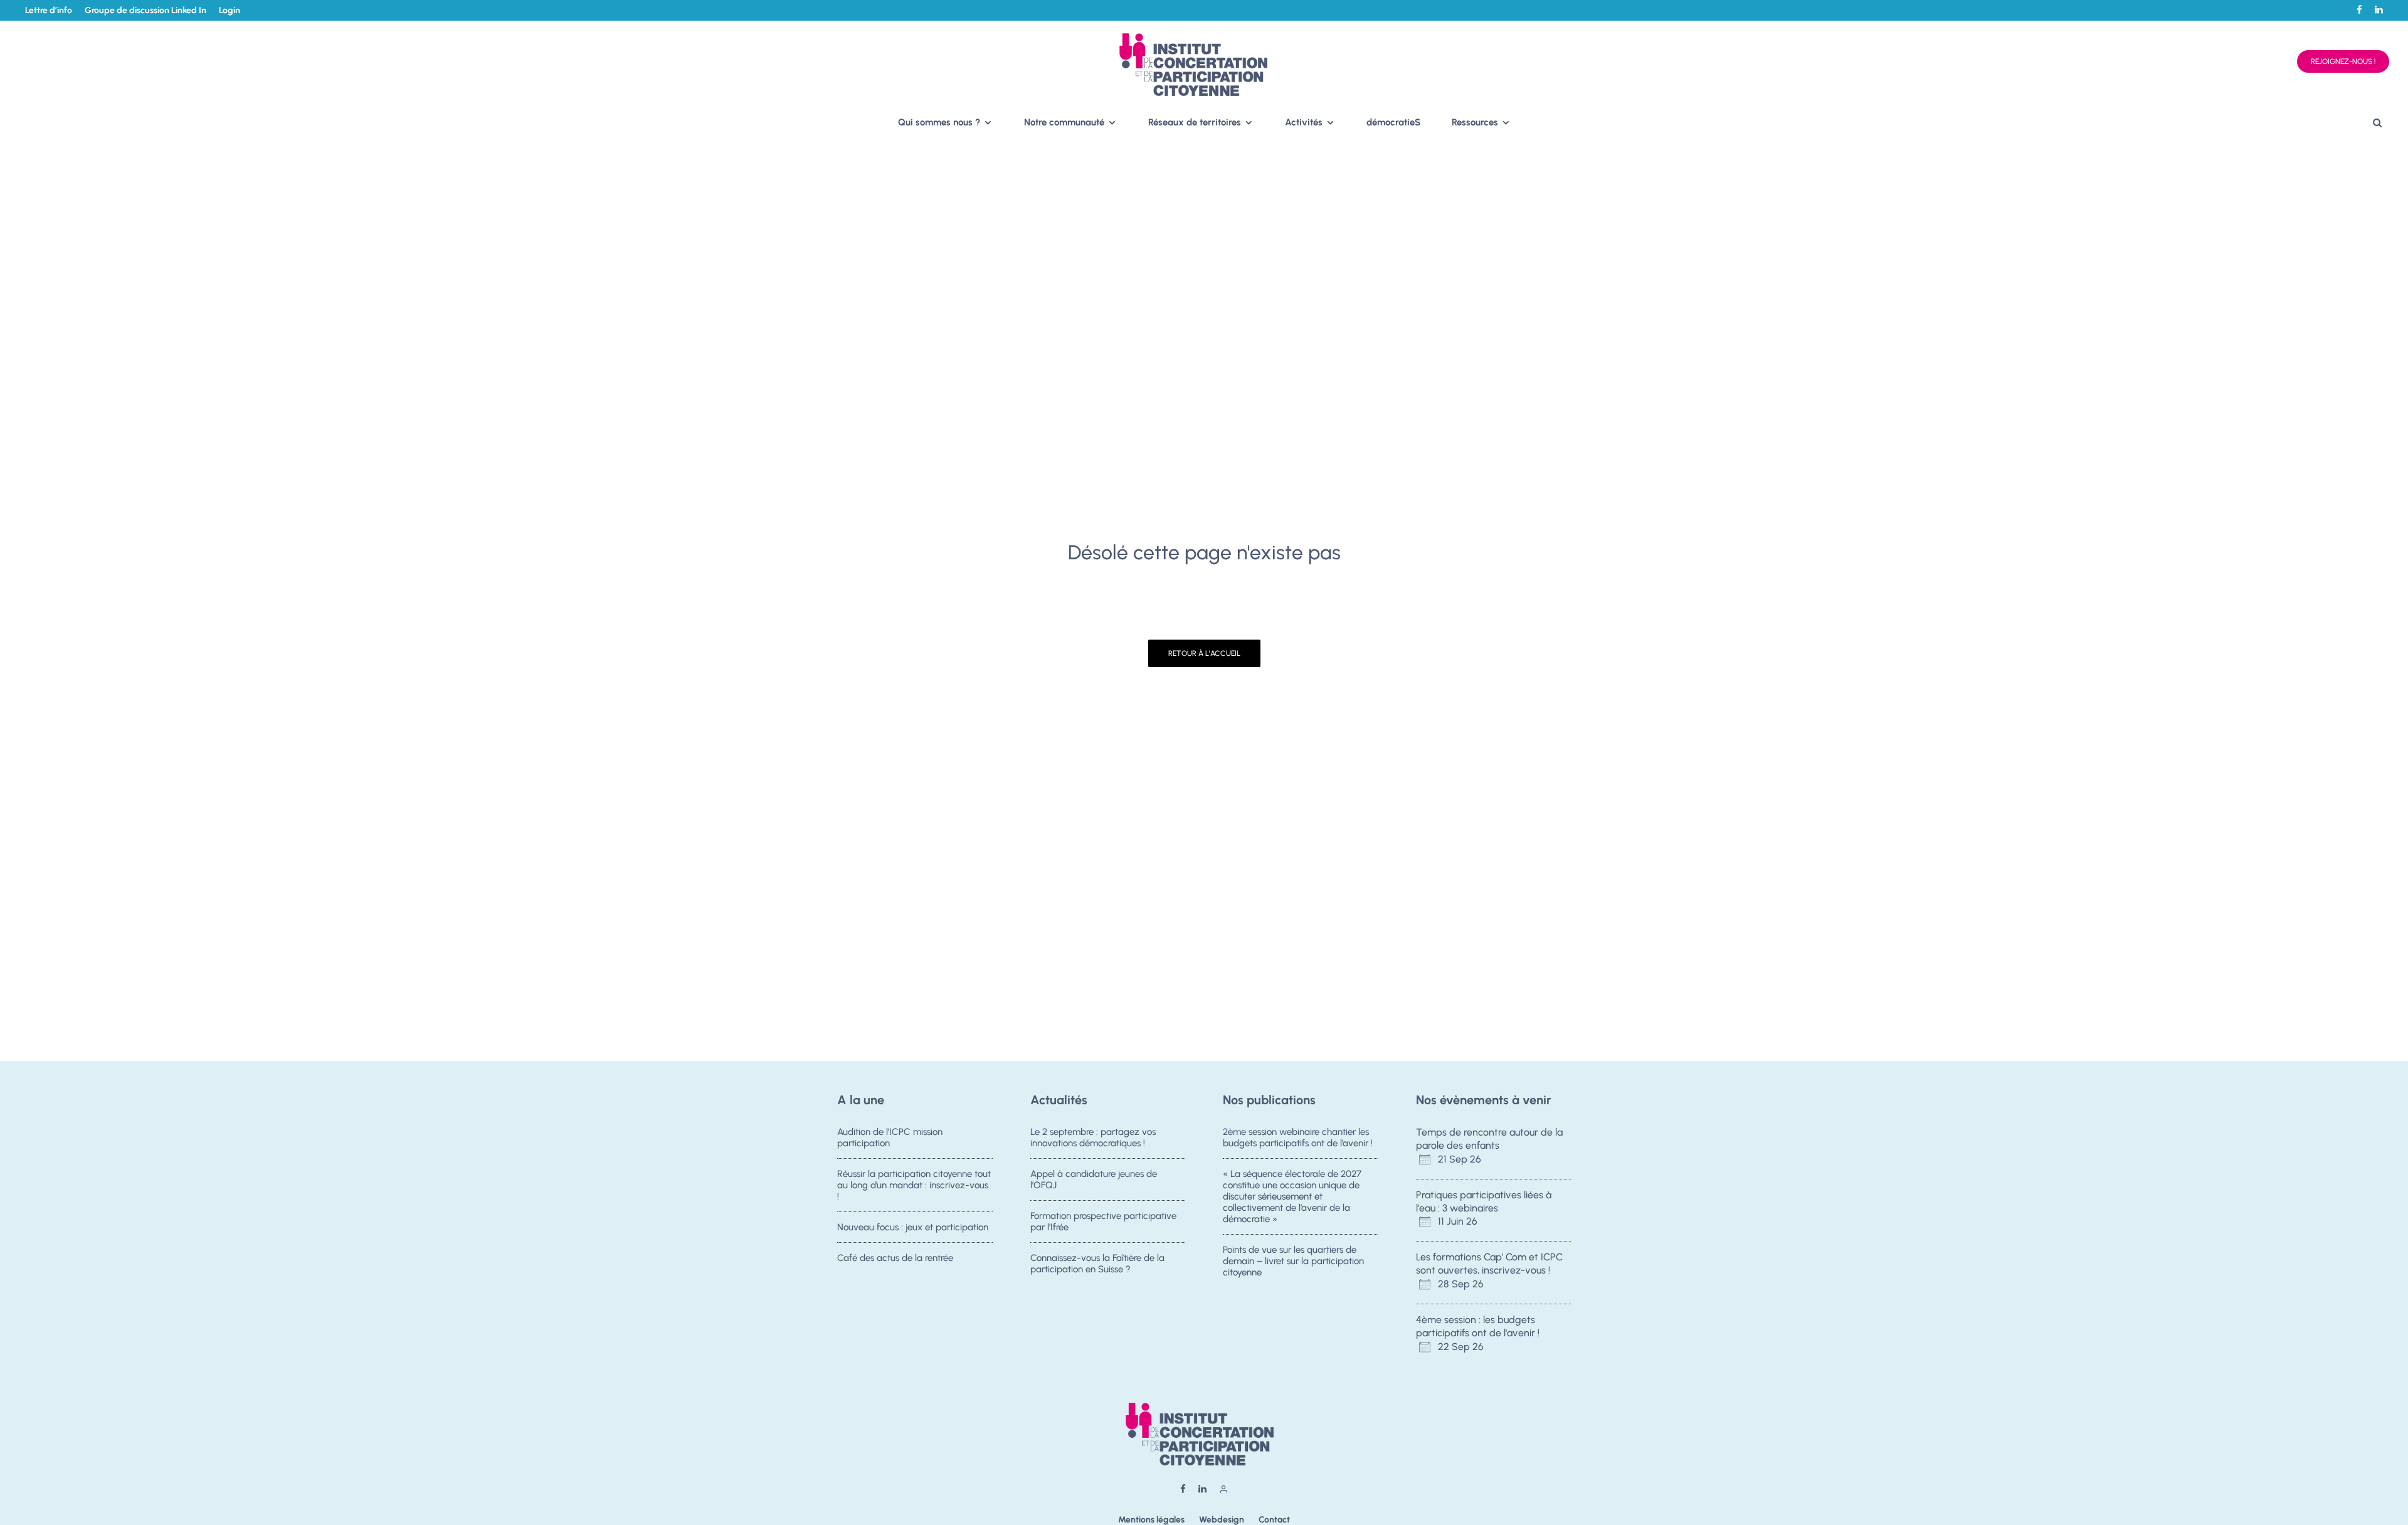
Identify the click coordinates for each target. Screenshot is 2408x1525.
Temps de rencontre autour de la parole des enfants (1489, 1139)
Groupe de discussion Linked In (145, 10)
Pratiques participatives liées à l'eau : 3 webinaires (1484, 1201)
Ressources (1475, 122)
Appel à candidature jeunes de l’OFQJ (1094, 1179)
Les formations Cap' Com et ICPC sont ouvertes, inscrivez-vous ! (1489, 1264)
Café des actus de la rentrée (895, 1258)
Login (230, 10)
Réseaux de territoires (1195, 122)
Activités (1304, 122)
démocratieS (1393, 122)
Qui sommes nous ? (939, 122)
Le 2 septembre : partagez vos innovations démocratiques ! (1093, 1137)
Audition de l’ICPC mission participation (890, 1137)
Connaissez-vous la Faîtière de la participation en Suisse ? (1097, 1264)
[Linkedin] (2379, 10)
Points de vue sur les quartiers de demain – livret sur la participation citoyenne (1293, 1261)
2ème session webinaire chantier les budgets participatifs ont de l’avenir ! (1298, 1137)
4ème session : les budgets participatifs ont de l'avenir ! (1478, 1326)
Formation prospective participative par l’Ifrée (1103, 1222)
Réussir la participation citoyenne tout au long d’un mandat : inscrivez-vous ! (914, 1185)
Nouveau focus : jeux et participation (913, 1227)
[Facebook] (2359, 10)
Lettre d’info (49, 10)
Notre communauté (1064, 122)
